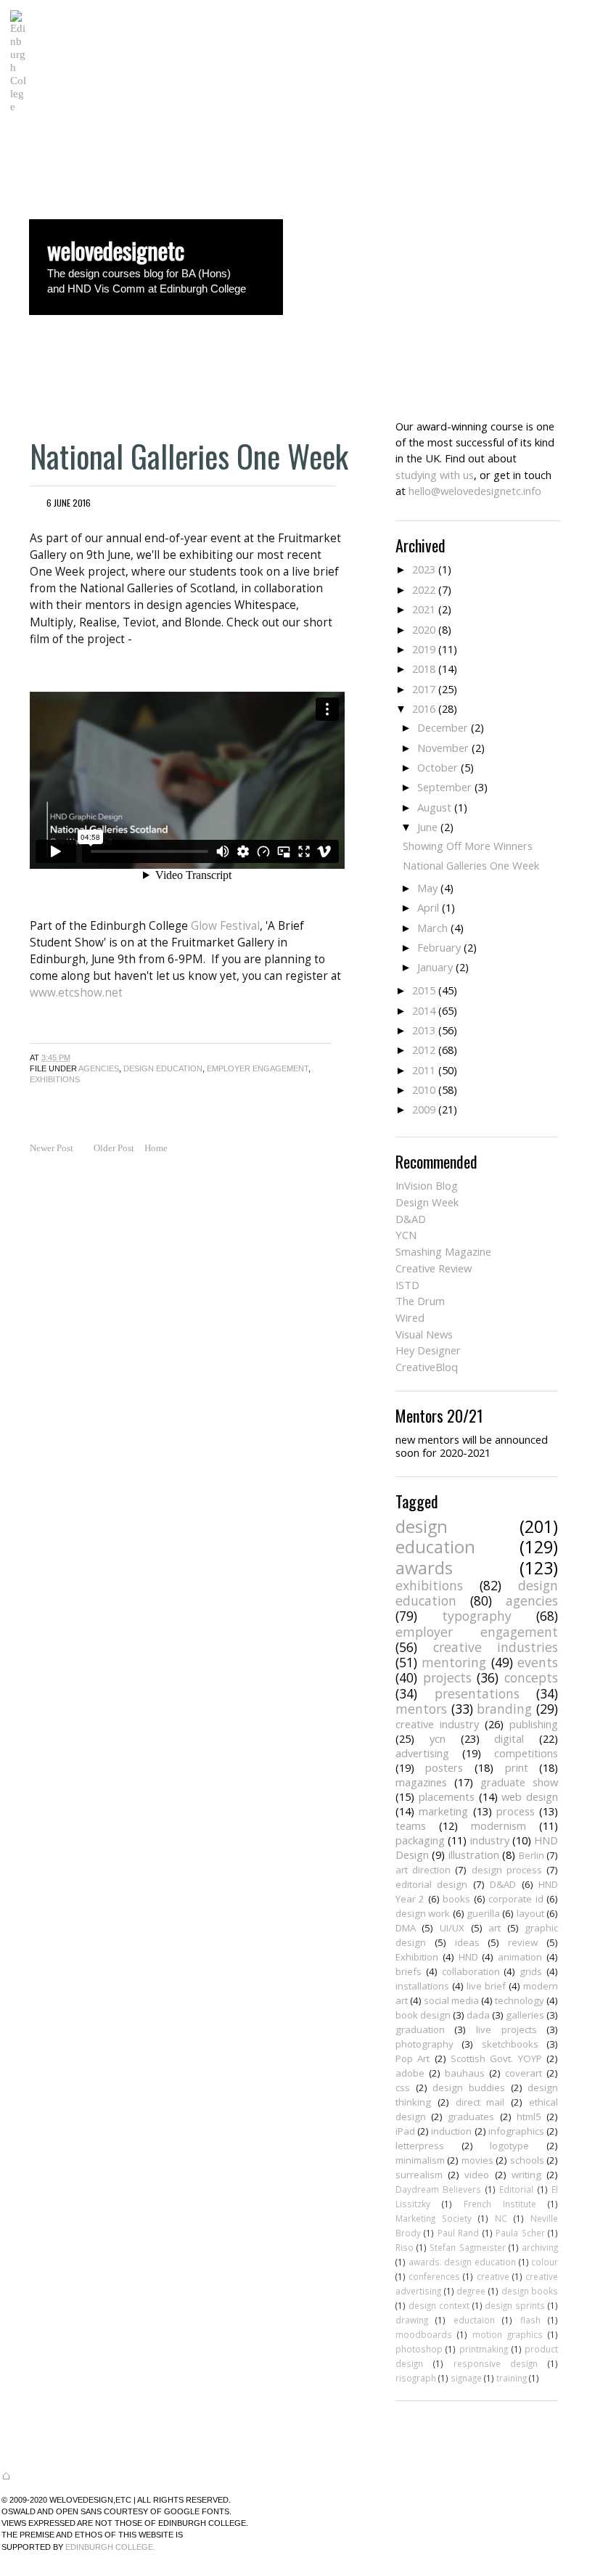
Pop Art (413, 2058)
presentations (477, 1693)
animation (520, 1957)
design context (439, 2305)
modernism (498, 1825)
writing (526, 2175)
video (477, 2175)
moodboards (424, 2334)
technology (520, 2000)
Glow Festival (225, 926)
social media (451, 2000)
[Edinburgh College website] (18, 106)
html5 (529, 2117)
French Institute (500, 2204)
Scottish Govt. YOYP (496, 2058)
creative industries (496, 1647)
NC (501, 2218)
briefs (409, 1971)
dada (478, 2015)
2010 (424, 1089)
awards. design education (462, 2262)
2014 (424, 1010)
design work (423, 1913)
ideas (467, 1942)
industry (490, 1840)
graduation (420, 2029)
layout (530, 1913)
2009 (424, 1109)
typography (477, 1616)
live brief (486, 1986)
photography (424, 2044)
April (428, 907)
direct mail (480, 2102)
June (427, 827)
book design (423, 2015)
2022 (424, 589)
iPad (405, 2131)
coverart (524, 2073)
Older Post (114, 1148)
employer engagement (258, 1068)
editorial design (431, 1884)
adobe (410, 2073)
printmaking (484, 2349)
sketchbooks (510, 2044)
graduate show (519, 1782)
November (443, 748)
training (512, 2378)
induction (451, 2131)
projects (447, 1677)
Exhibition (417, 1957)
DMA (406, 1928)
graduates (471, 2117)
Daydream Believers (438, 2189)
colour (545, 2262)
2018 (424, 668)
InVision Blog (427, 1185)
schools (527, 2160)
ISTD (407, 1285)
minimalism (420, 2160)
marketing (443, 1811)
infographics (516, 2131)
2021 (424, 609)
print (517, 1767)
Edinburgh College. (110, 2547)
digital (509, 1738)
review (523, 1942)
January (435, 967)
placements (447, 1796)
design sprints (515, 2305)
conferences (434, 2276)
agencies (99, 1068)
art (495, 1928)
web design (530, 1796)
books (456, 1899)
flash (530, 2320)
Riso (405, 2247)
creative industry (437, 1724)
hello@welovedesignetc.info (475, 491)
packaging (420, 1840)
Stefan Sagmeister (467, 2247)
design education (163, 1068)
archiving (540, 2247)
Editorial (516, 2189)
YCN (406, 1235)
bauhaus (465, 2073)
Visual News (424, 1334)
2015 (424, 990)
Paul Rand (458, 2233)
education (435, 1547)
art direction (423, 1870)
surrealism (419, 2175)
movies (477, 2160)
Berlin (532, 1855)
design (422, 1526)
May (427, 888)
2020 (424, 629)
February (439, 947)
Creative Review (434, 1268)
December (443, 727)
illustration (474, 1855)
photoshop (419, 2349)
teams (411, 1825)
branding (504, 1709)
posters (444, 1767)
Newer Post (52, 1148)
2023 (424, 569)
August (434, 807)
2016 (424, 708)
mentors (421, 1709)
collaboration (471, 1971)
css (403, 2088)
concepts (531, 1677)
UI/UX (452, 1928)
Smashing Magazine (443, 1251)
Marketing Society (434, 2218)
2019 (424, 649)
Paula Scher (520, 2233)
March (432, 928)
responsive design (496, 2363)
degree (471, 2291)
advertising (422, 1753)
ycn (438, 1738)
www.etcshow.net (76, 993)
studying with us (435, 475)
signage (466, 2378)
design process (507, 1870)
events (538, 1662)
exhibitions (55, 1079)
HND (468, 1957)
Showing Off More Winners (468, 846)
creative (493, 2276)
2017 (424, 689)
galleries (525, 2015)
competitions (526, 1753)
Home (156, 1148)
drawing (412, 2320)
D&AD (411, 1219)
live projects (506, 2029)
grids (531, 1971)
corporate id (516, 1899)
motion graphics (508, 2334)
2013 (424, 1030)
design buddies (469, 2088)
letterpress (420, 2146)
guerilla (483, 1913)
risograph (416, 2378)
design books (530, 2291)
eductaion (474, 2320)
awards (424, 1568)
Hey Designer (428, 1350)
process (516, 1811)
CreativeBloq (427, 1367)
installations (422, 1986)
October (438, 767)
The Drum (420, 1301)
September (444, 787)
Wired (410, 1317)
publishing (534, 1724)
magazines (421, 1782)
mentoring (454, 1662)
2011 (424, 1070)
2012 (424, 1050)
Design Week (427, 1202)
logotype (509, 2146)
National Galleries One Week (189, 455)
